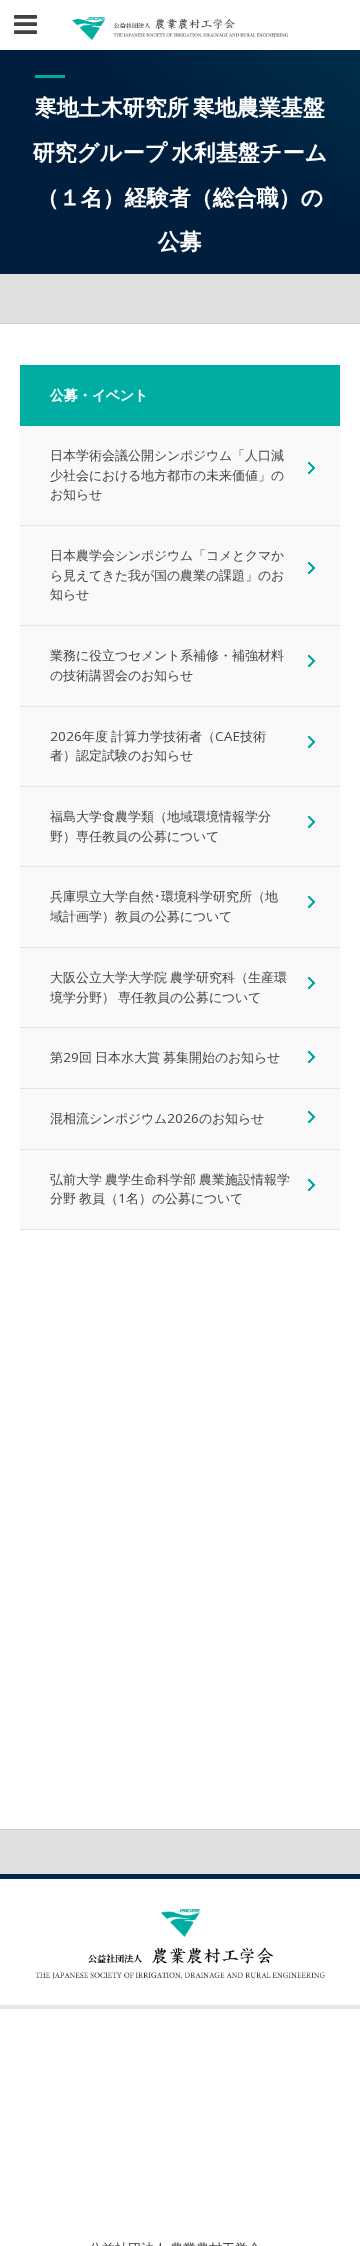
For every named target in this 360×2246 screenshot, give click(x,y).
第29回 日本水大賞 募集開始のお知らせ (165, 1057)
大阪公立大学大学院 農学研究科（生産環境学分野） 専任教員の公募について (168, 987)
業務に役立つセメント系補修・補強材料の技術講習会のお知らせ (167, 665)
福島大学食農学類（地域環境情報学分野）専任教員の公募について (160, 826)
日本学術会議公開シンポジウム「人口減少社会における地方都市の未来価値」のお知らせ (167, 474)
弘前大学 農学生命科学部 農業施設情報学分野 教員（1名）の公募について (170, 1189)
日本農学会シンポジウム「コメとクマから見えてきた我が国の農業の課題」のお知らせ (167, 574)
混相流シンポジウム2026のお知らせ (157, 1118)
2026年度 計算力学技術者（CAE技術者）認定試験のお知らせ (158, 746)
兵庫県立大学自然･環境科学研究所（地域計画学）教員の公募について (164, 906)
